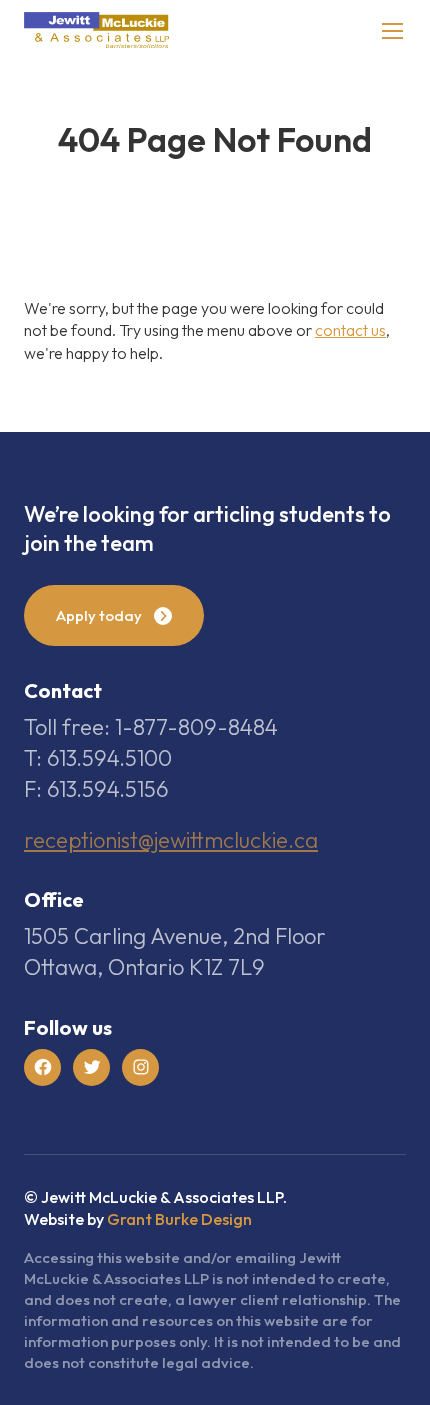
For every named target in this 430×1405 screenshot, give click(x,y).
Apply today (99, 615)
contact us (350, 330)
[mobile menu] (392, 30)
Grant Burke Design (179, 1219)
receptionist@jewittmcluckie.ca (171, 840)
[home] (96, 30)
